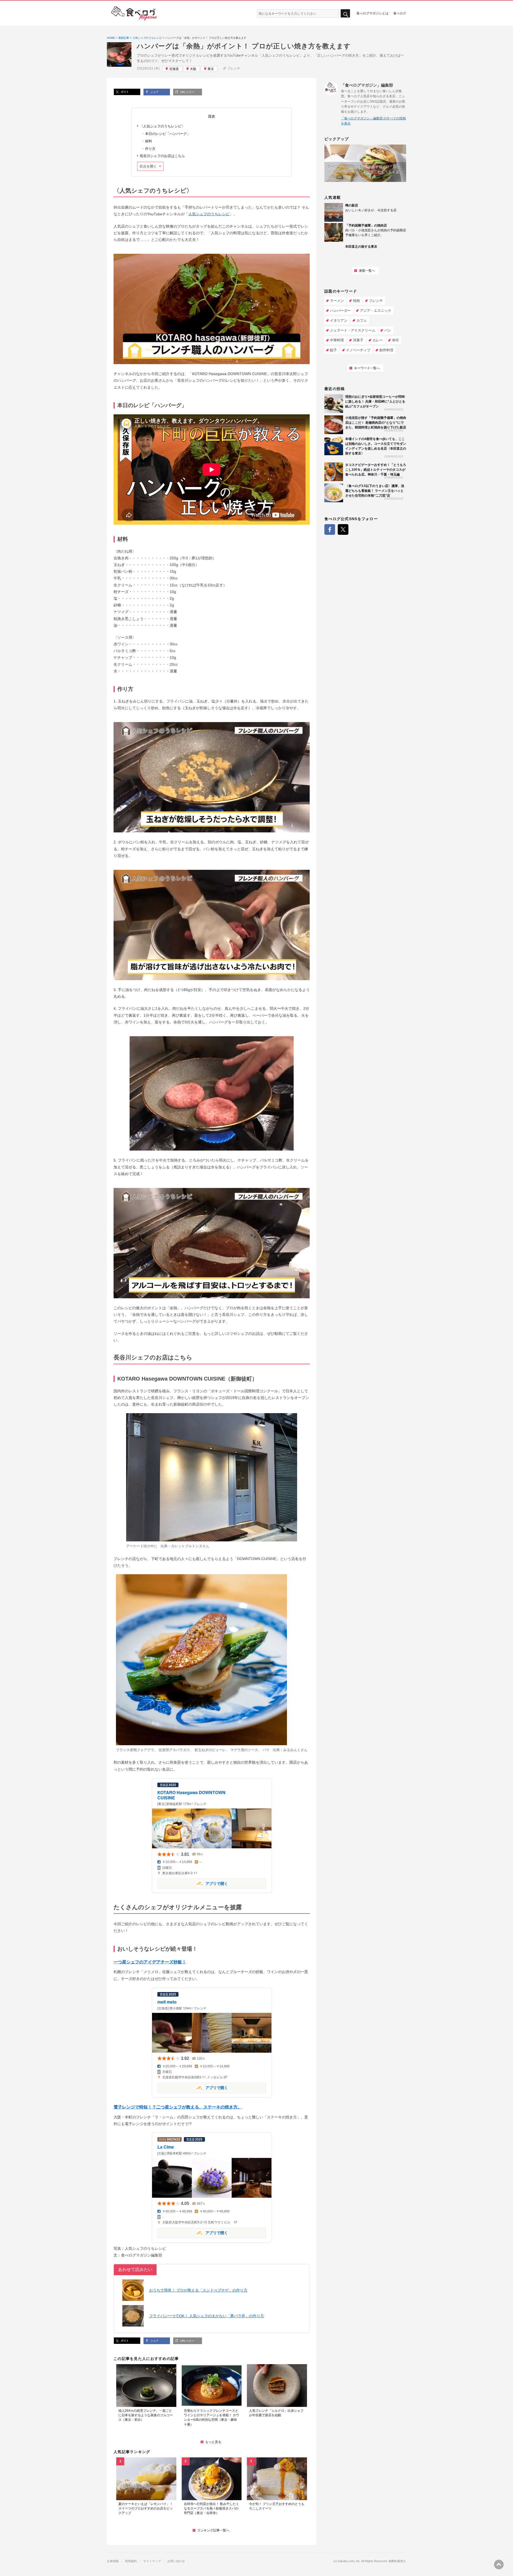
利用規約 (131, 2561)
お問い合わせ (176, 2561)
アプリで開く (193, 1883)
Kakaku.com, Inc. (349, 2561)
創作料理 (386, 350)
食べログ (400, 13)
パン (388, 330)
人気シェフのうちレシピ (209, 214)
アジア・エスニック (376, 311)
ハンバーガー (340, 311)
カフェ (362, 320)
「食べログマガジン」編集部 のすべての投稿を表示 (373, 121)
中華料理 (337, 340)
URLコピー (187, 92)
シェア (154, 92)
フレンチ (234, 68)
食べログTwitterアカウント (343, 529)
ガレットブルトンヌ (187, 1546)
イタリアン (339, 320)
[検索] (345, 13)
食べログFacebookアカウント (330, 529)
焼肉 (356, 301)
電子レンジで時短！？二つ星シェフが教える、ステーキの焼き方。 (178, 2107)
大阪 (193, 69)
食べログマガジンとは (372, 13)
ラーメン (337, 301)
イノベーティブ (358, 350)
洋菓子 (358, 340)
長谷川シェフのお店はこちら (162, 156)
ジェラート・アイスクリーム (353, 330)
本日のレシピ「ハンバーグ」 (168, 134)
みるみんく (292, 1750)
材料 (149, 141)
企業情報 (113, 2561)
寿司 (395, 340)
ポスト (124, 92)
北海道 (174, 69)
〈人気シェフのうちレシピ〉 (162, 126)
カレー (378, 340)
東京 (211, 69)
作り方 (150, 149)
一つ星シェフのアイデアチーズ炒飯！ (150, 1962)
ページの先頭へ (499, 2565)
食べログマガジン (134, 13)
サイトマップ (152, 2561)
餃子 (333, 350)
